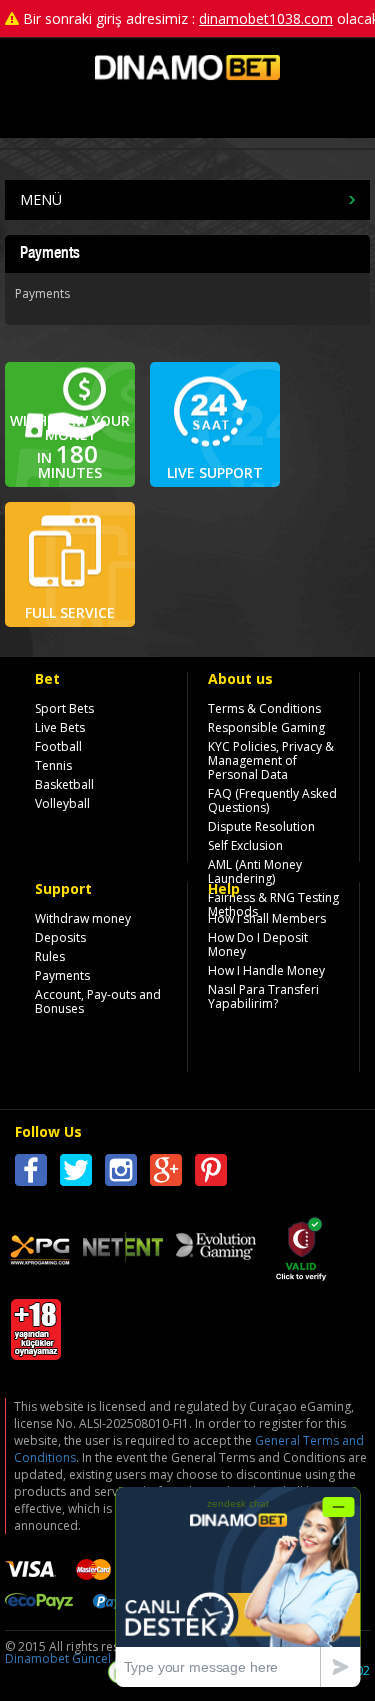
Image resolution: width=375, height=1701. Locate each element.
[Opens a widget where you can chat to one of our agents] (238, 1586)
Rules (50, 956)
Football (58, 746)
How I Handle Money (266, 970)
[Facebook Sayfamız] (31, 1173)
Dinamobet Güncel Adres (76, 1658)
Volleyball (62, 803)
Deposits (60, 937)
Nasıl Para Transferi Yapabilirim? (263, 996)
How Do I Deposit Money (258, 944)
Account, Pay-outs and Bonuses (98, 1001)
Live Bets (60, 727)
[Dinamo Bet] (187, 75)
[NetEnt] (123, 1249)
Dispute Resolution (261, 826)
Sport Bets (64, 708)
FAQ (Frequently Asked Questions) (272, 800)
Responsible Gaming (266, 727)
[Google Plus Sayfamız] (166, 1173)
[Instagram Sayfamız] (121, 1173)
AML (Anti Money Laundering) (255, 871)
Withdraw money (83, 918)
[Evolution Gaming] (216, 1247)
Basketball (64, 784)
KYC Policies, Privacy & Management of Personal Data (271, 760)
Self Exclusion (245, 845)
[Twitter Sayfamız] (76, 1173)
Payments (62, 975)
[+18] (36, 1349)
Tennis (53, 765)
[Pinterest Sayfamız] (211, 1173)
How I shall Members (267, 918)
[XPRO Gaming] (40, 1252)
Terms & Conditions (264, 708)
